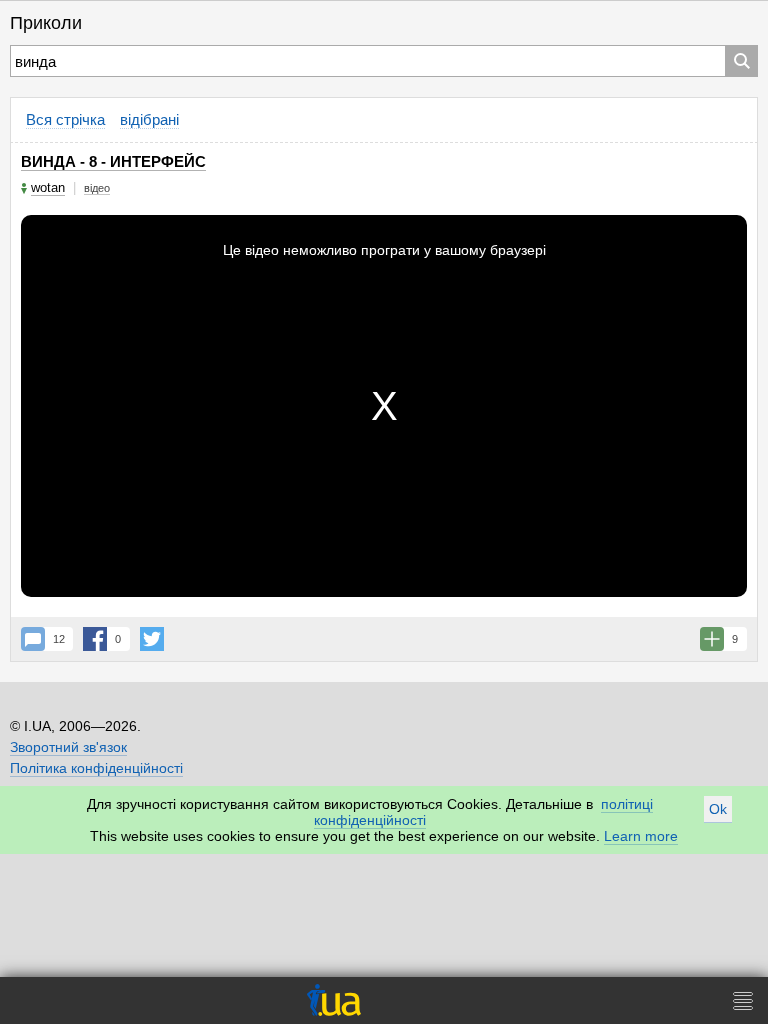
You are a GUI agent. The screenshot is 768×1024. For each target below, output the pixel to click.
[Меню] (743, 1000)
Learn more (641, 836)
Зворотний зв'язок (68, 747)
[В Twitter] (152, 639)
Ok (718, 809)
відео (97, 188)
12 (59, 639)
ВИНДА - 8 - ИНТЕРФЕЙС (113, 161)
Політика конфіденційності (96, 768)
